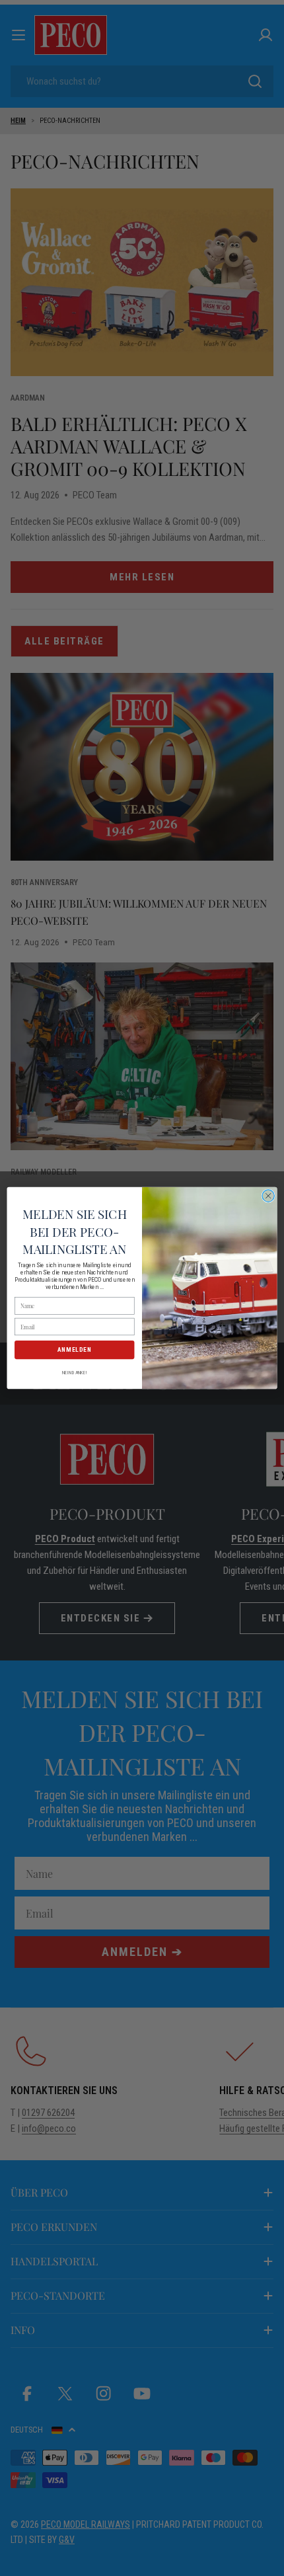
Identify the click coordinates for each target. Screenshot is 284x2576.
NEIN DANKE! (74, 1372)
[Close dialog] (268, 1196)
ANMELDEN (75, 1349)
